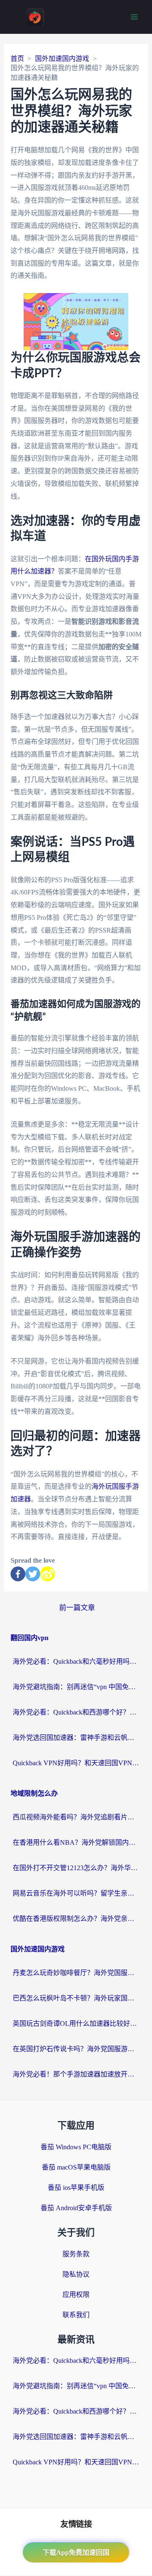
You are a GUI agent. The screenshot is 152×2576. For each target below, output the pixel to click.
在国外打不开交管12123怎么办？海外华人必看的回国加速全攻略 (76, 1868)
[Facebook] (18, 1574)
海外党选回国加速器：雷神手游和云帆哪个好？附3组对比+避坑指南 (76, 1738)
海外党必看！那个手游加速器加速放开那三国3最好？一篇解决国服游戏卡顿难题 (76, 2074)
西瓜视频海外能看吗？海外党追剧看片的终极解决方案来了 (76, 1817)
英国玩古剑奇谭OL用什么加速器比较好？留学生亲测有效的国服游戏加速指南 (76, 2023)
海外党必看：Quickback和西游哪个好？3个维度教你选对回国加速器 (76, 1712)
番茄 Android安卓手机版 (76, 2208)
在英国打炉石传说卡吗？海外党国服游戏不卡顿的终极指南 (76, 2049)
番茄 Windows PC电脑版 (76, 2147)
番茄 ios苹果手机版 (76, 2188)
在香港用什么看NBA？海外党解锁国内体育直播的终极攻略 (76, 1842)
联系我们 (76, 2315)
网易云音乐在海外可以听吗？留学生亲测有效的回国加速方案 (76, 1893)
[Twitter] (33, 1574)
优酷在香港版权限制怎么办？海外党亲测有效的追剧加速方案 (76, 1919)
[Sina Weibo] (47, 1574)
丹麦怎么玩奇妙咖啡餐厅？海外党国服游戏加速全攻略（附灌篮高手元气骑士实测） (76, 1973)
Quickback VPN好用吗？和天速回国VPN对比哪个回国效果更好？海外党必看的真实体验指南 (76, 1763)
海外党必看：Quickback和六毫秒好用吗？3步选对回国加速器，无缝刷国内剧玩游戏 (76, 1661)
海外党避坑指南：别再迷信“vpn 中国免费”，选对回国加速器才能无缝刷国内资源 (76, 1687)
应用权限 (76, 2295)
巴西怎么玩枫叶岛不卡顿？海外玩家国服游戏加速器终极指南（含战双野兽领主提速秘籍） (76, 1998)
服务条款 (76, 2254)
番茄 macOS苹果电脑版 (76, 2167)
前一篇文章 (77, 1608)
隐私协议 (76, 2274)
